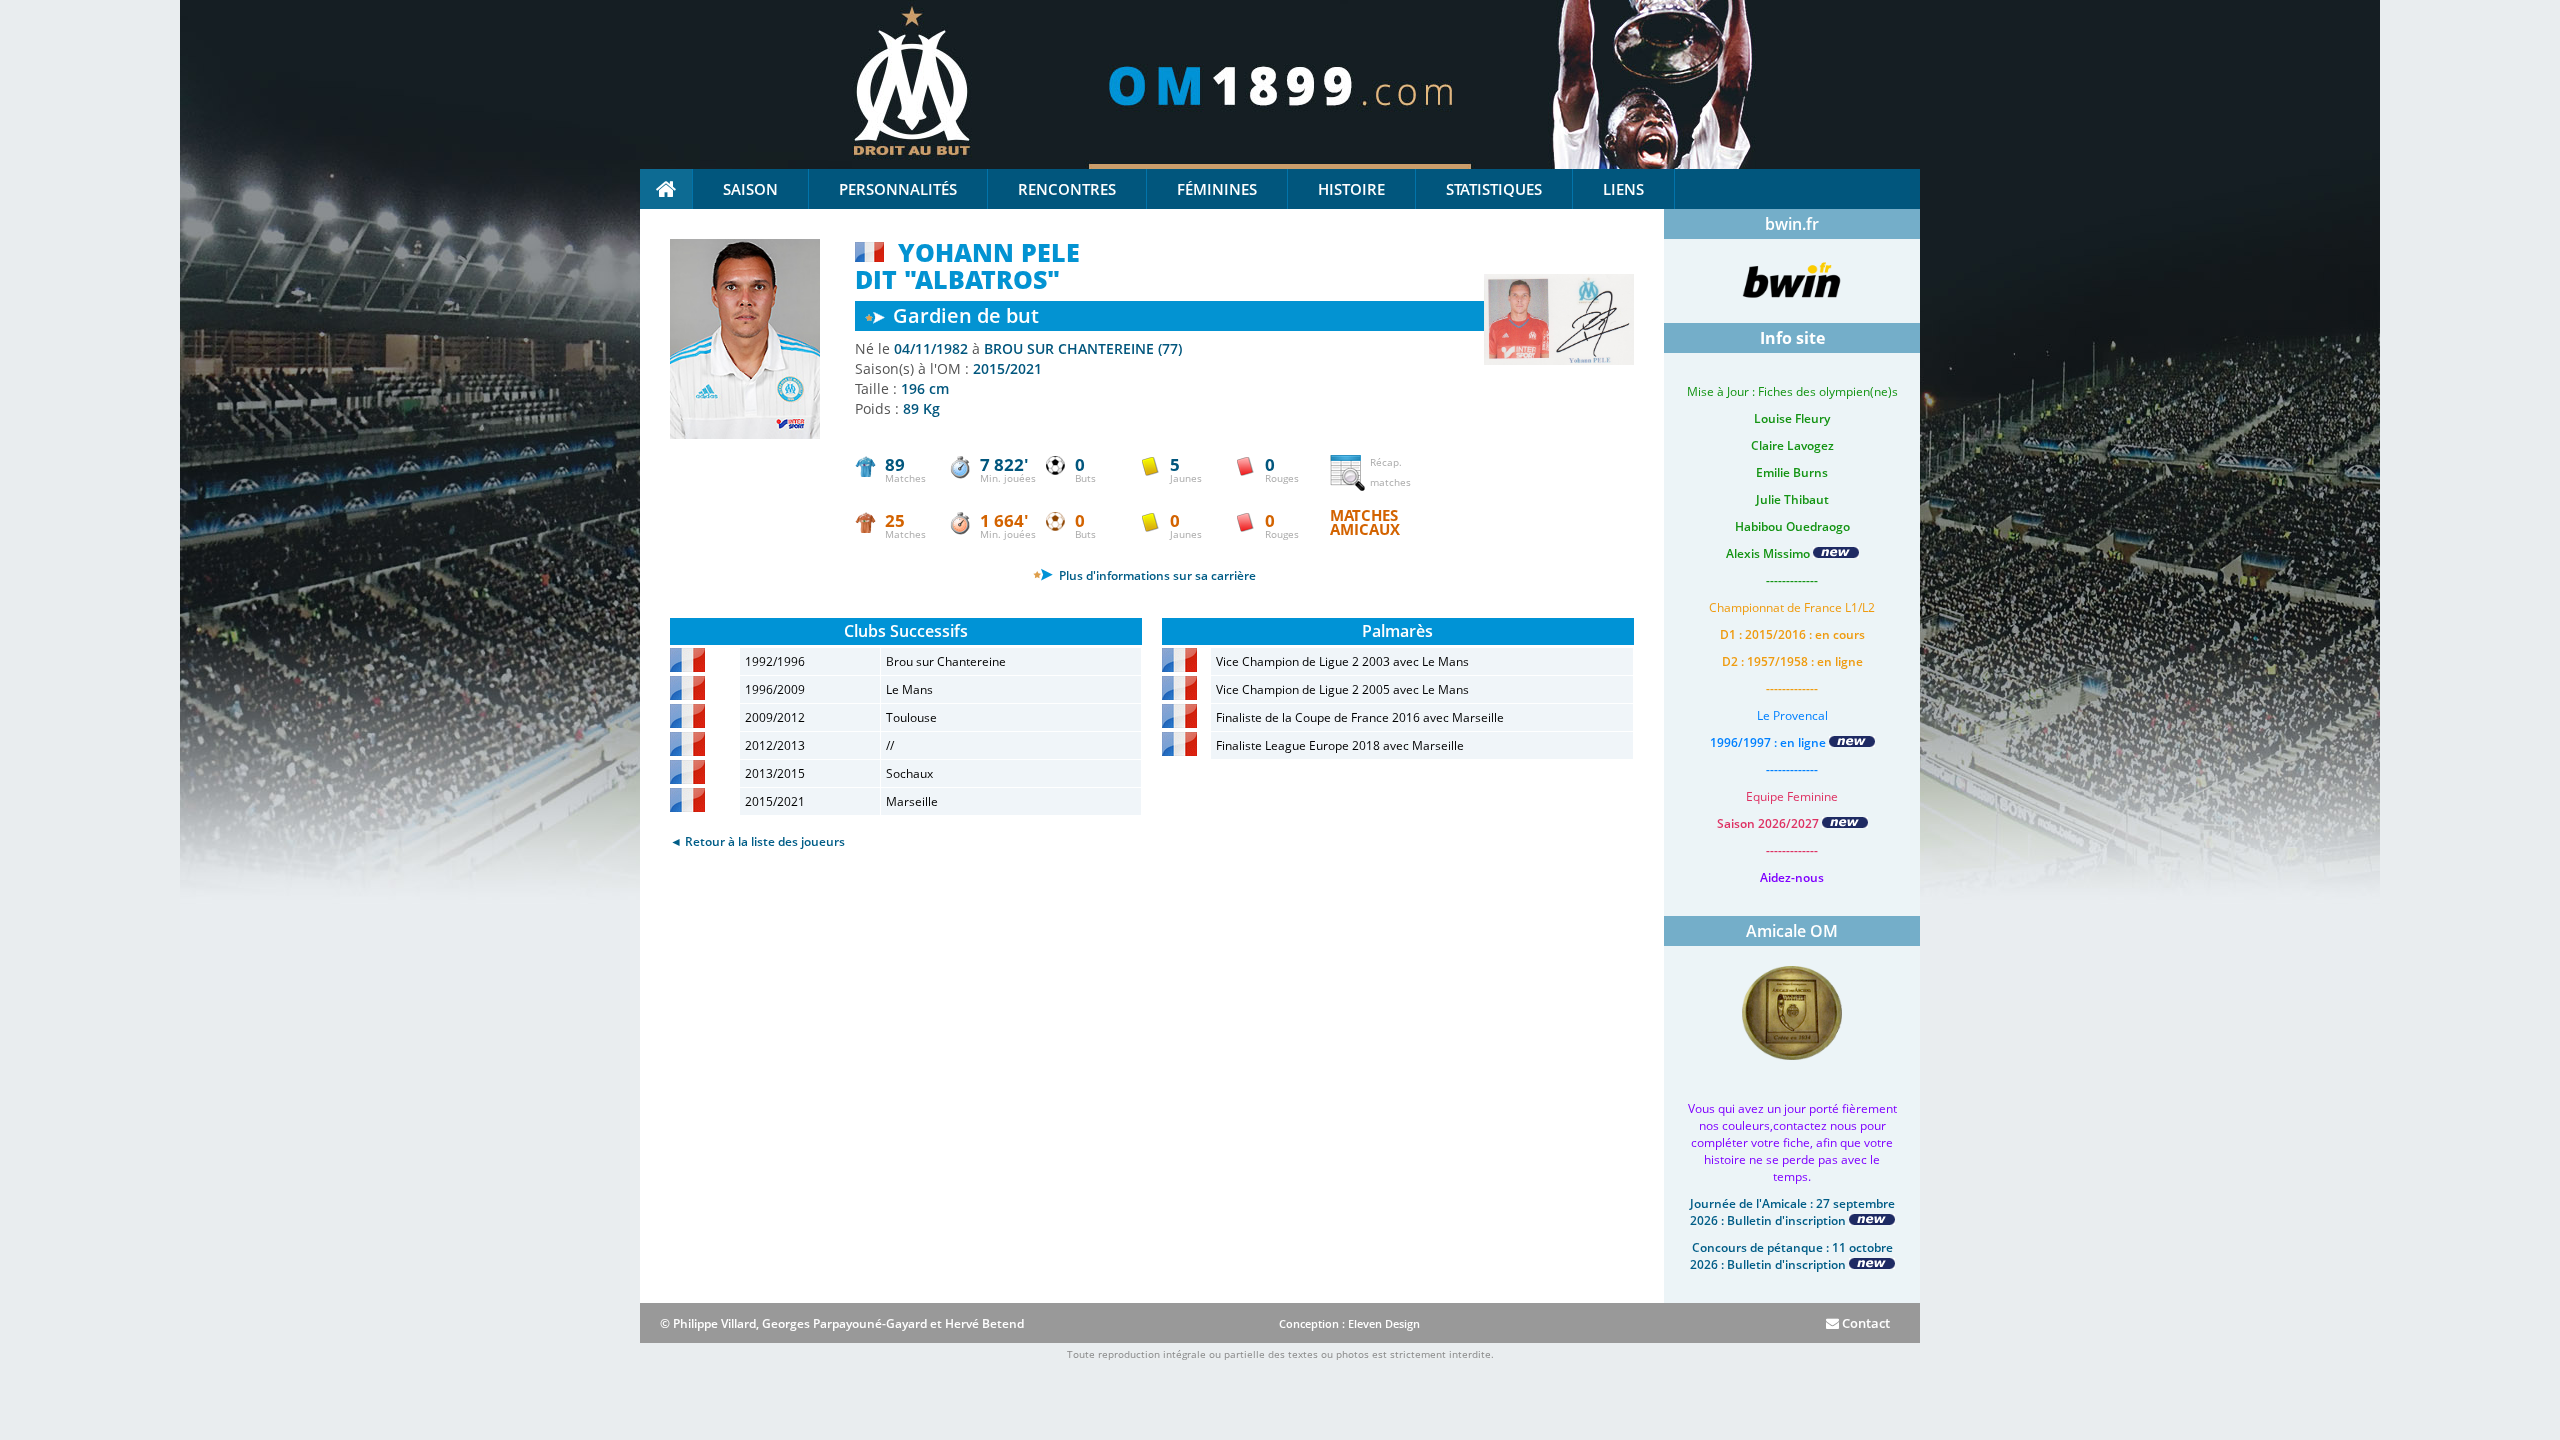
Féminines (1217, 189)
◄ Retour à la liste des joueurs (757, 841)
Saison (750, 189)
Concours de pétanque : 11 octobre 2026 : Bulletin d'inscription (1791, 1256)
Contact (1864, 1323)
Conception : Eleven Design (1349, 1323)
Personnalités (898, 189)
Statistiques (1494, 189)
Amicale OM (1792, 931)
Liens (1623, 189)
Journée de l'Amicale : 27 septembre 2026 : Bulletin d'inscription (1792, 1212)
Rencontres (1067, 189)
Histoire (1351, 189)
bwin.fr (1792, 224)
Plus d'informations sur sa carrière (1156, 575)
